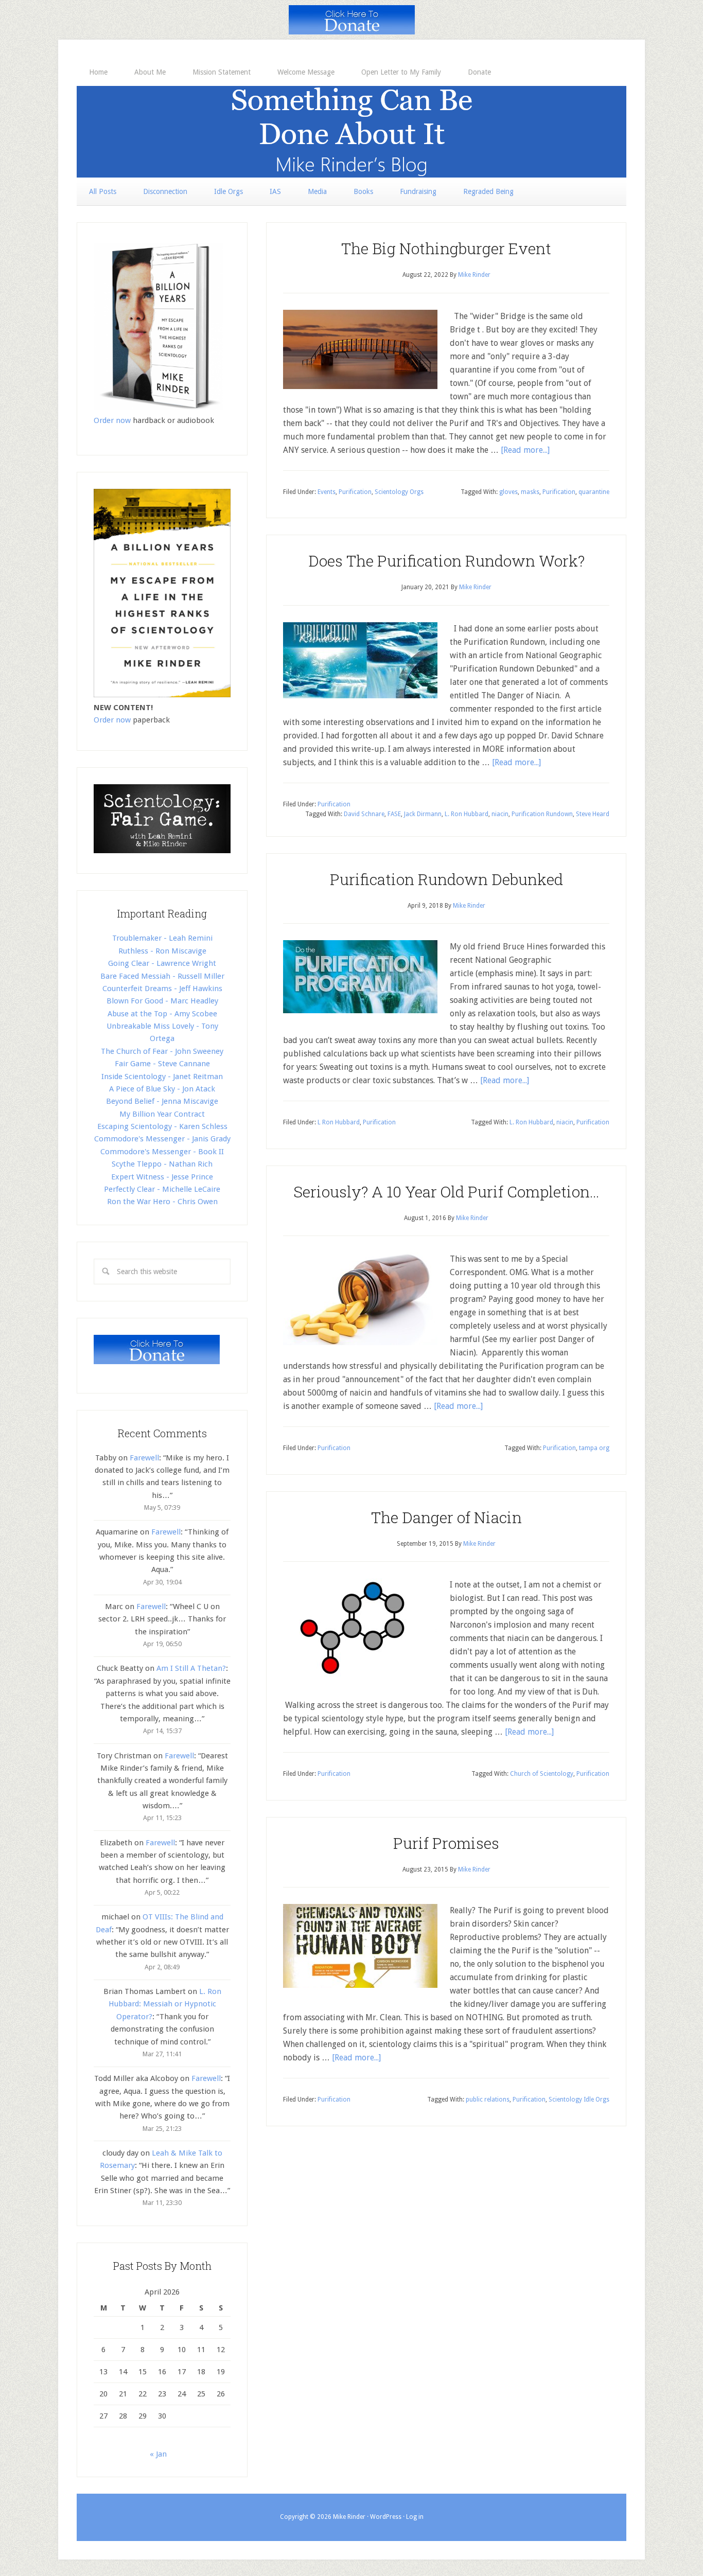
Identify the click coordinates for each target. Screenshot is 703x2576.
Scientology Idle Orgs (579, 2099)
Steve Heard (593, 814)
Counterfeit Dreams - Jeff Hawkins (162, 989)
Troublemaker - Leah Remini (162, 938)
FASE (394, 814)
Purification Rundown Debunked (446, 879)
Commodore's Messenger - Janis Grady (162, 1139)
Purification (355, 492)
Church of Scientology (542, 1774)
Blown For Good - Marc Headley (162, 1001)
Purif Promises (446, 1843)
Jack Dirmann (423, 814)
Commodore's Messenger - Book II (162, 1152)
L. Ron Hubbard (467, 814)
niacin (500, 814)
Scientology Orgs (399, 492)
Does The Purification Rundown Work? (446, 561)
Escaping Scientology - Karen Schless (162, 1126)
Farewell (144, 1458)
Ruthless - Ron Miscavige (162, 951)
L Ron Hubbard (339, 1122)
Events (327, 492)
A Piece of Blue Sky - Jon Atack (162, 1089)
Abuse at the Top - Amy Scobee (162, 1014)
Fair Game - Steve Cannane (162, 1064)
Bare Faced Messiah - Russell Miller (162, 976)
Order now (112, 420)
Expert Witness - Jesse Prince (162, 1177)
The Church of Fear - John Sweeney (162, 1051)
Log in (415, 2517)
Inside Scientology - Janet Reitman (162, 1077)
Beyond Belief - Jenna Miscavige (162, 1101)
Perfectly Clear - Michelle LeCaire (162, 1189)
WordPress (386, 2517)
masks (530, 492)
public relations (488, 2099)
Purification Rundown (542, 814)
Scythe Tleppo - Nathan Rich (162, 1164)
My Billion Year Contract (162, 1114)
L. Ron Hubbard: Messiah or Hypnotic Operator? (165, 2004)
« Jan (158, 2454)
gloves (508, 492)
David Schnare (364, 814)
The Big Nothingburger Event (446, 248)
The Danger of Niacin (446, 1517)
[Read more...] (525, 450)
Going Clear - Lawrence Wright (162, 963)
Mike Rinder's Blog (351, 132)
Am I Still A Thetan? (191, 1668)
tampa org (594, 1448)
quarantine (594, 492)
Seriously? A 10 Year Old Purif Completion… (446, 1192)
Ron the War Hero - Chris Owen (162, 1202)
